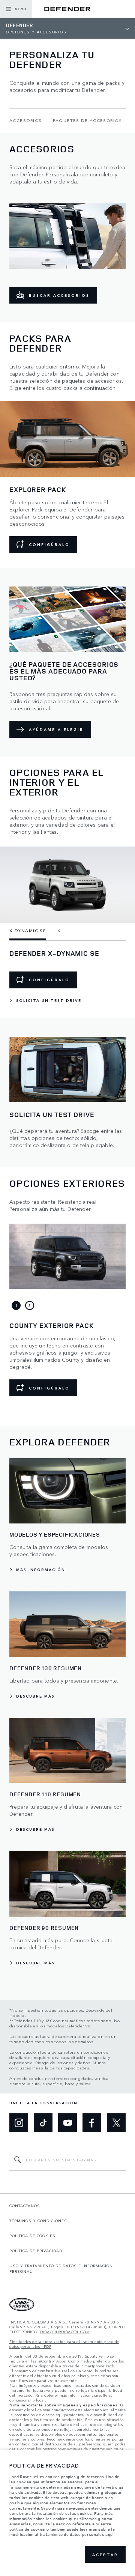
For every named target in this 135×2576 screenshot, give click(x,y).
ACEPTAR (105, 2555)
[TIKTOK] (43, 2123)
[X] (116, 2123)
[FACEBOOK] (92, 2123)
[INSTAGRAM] (19, 2123)
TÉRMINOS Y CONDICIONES (38, 2221)
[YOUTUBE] (67, 2123)
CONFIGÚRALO (49, 544)
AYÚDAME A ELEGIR (56, 729)
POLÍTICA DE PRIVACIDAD (36, 2251)
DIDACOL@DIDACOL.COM (65, 2332)
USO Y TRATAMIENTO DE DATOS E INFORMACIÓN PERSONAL (61, 2268)
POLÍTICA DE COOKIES (32, 2236)
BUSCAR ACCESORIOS (59, 295)
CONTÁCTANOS (25, 2206)
